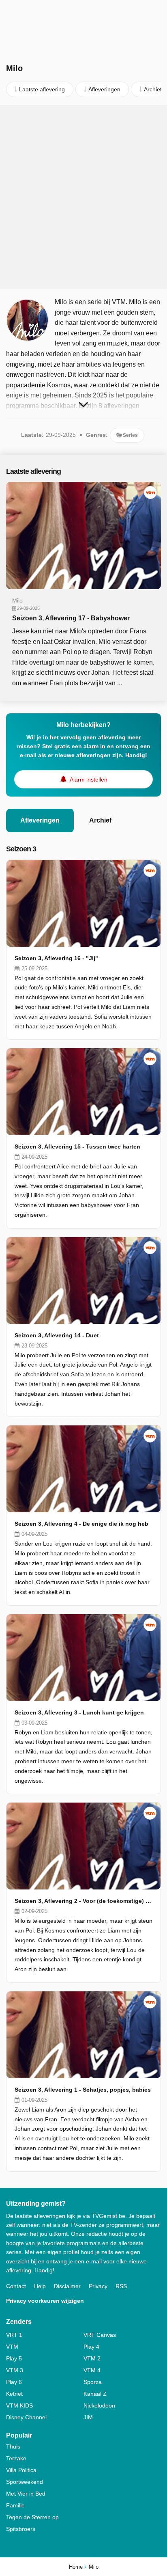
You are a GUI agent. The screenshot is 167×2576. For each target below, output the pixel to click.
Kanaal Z (95, 2394)
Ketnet (14, 2394)
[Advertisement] (83, 197)
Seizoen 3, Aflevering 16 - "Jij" (56, 958)
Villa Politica (21, 2470)
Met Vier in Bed (26, 2494)
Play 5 (14, 2358)
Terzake (16, 2458)
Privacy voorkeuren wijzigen (45, 2301)
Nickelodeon (99, 2405)
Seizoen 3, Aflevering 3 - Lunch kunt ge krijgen (79, 1712)
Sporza (93, 2382)
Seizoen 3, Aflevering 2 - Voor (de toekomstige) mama (83, 1901)
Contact (16, 2286)
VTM (12, 2347)
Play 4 (91, 2347)
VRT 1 (14, 2335)
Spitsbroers (21, 2529)
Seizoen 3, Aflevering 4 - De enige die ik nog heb (81, 1524)
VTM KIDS (19, 2405)
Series (130, 435)
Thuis (13, 2446)
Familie (15, 2505)
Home (76, 2567)
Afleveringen (40, 820)
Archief (100, 820)
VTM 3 (15, 2370)
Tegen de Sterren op (32, 2517)
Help (40, 2286)
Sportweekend (25, 2482)
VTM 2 (92, 2358)
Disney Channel (26, 2417)
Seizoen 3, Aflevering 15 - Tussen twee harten (77, 1147)
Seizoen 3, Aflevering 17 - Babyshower (71, 618)
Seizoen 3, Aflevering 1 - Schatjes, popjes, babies (83, 2090)
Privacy (98, 2286)
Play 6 (14, 2382)
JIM (88, 2417)
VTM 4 (92, 2370)
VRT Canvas (100, 2335)
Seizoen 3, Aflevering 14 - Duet (57, 1335)
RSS (121, 2286)
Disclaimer (67, 2286)
